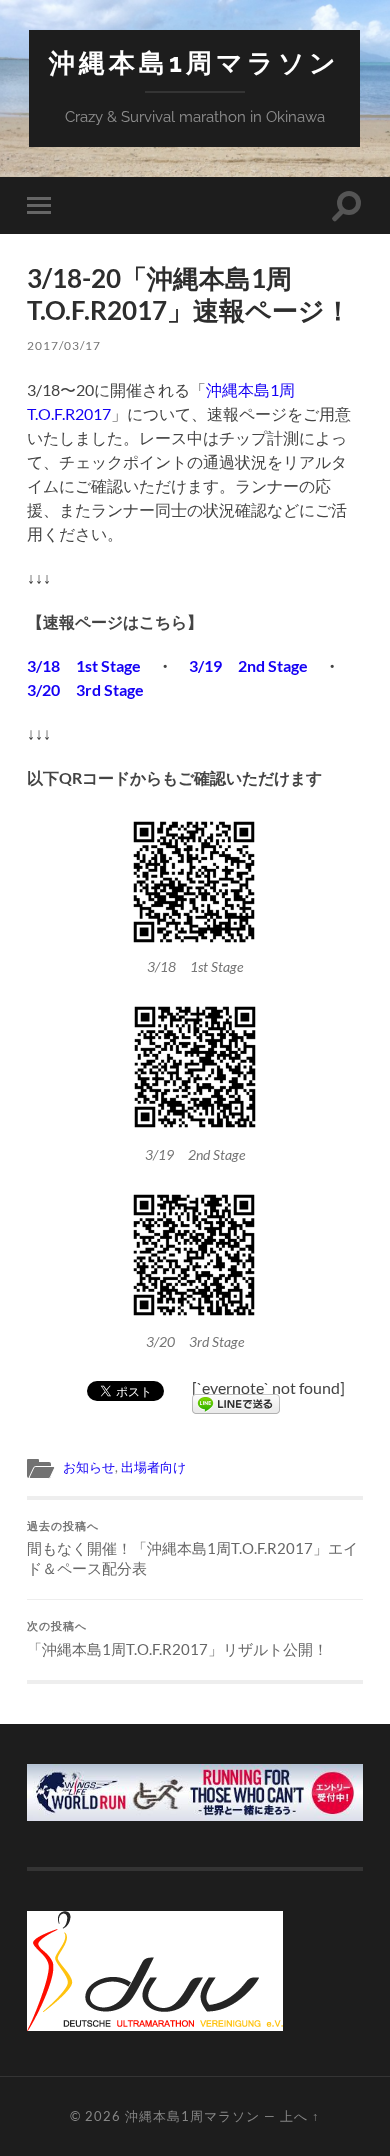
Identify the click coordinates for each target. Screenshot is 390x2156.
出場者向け (153, 1467)
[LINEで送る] (236, 1400)
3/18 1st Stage (84, 665)
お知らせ (89, 1467)
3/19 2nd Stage (248, 665)
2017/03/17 (64, 345)
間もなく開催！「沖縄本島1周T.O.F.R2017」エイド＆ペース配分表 (192, 1549)
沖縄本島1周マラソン (194, 62)
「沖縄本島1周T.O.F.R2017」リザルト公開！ (177, 1639)
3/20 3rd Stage (85, 689)
